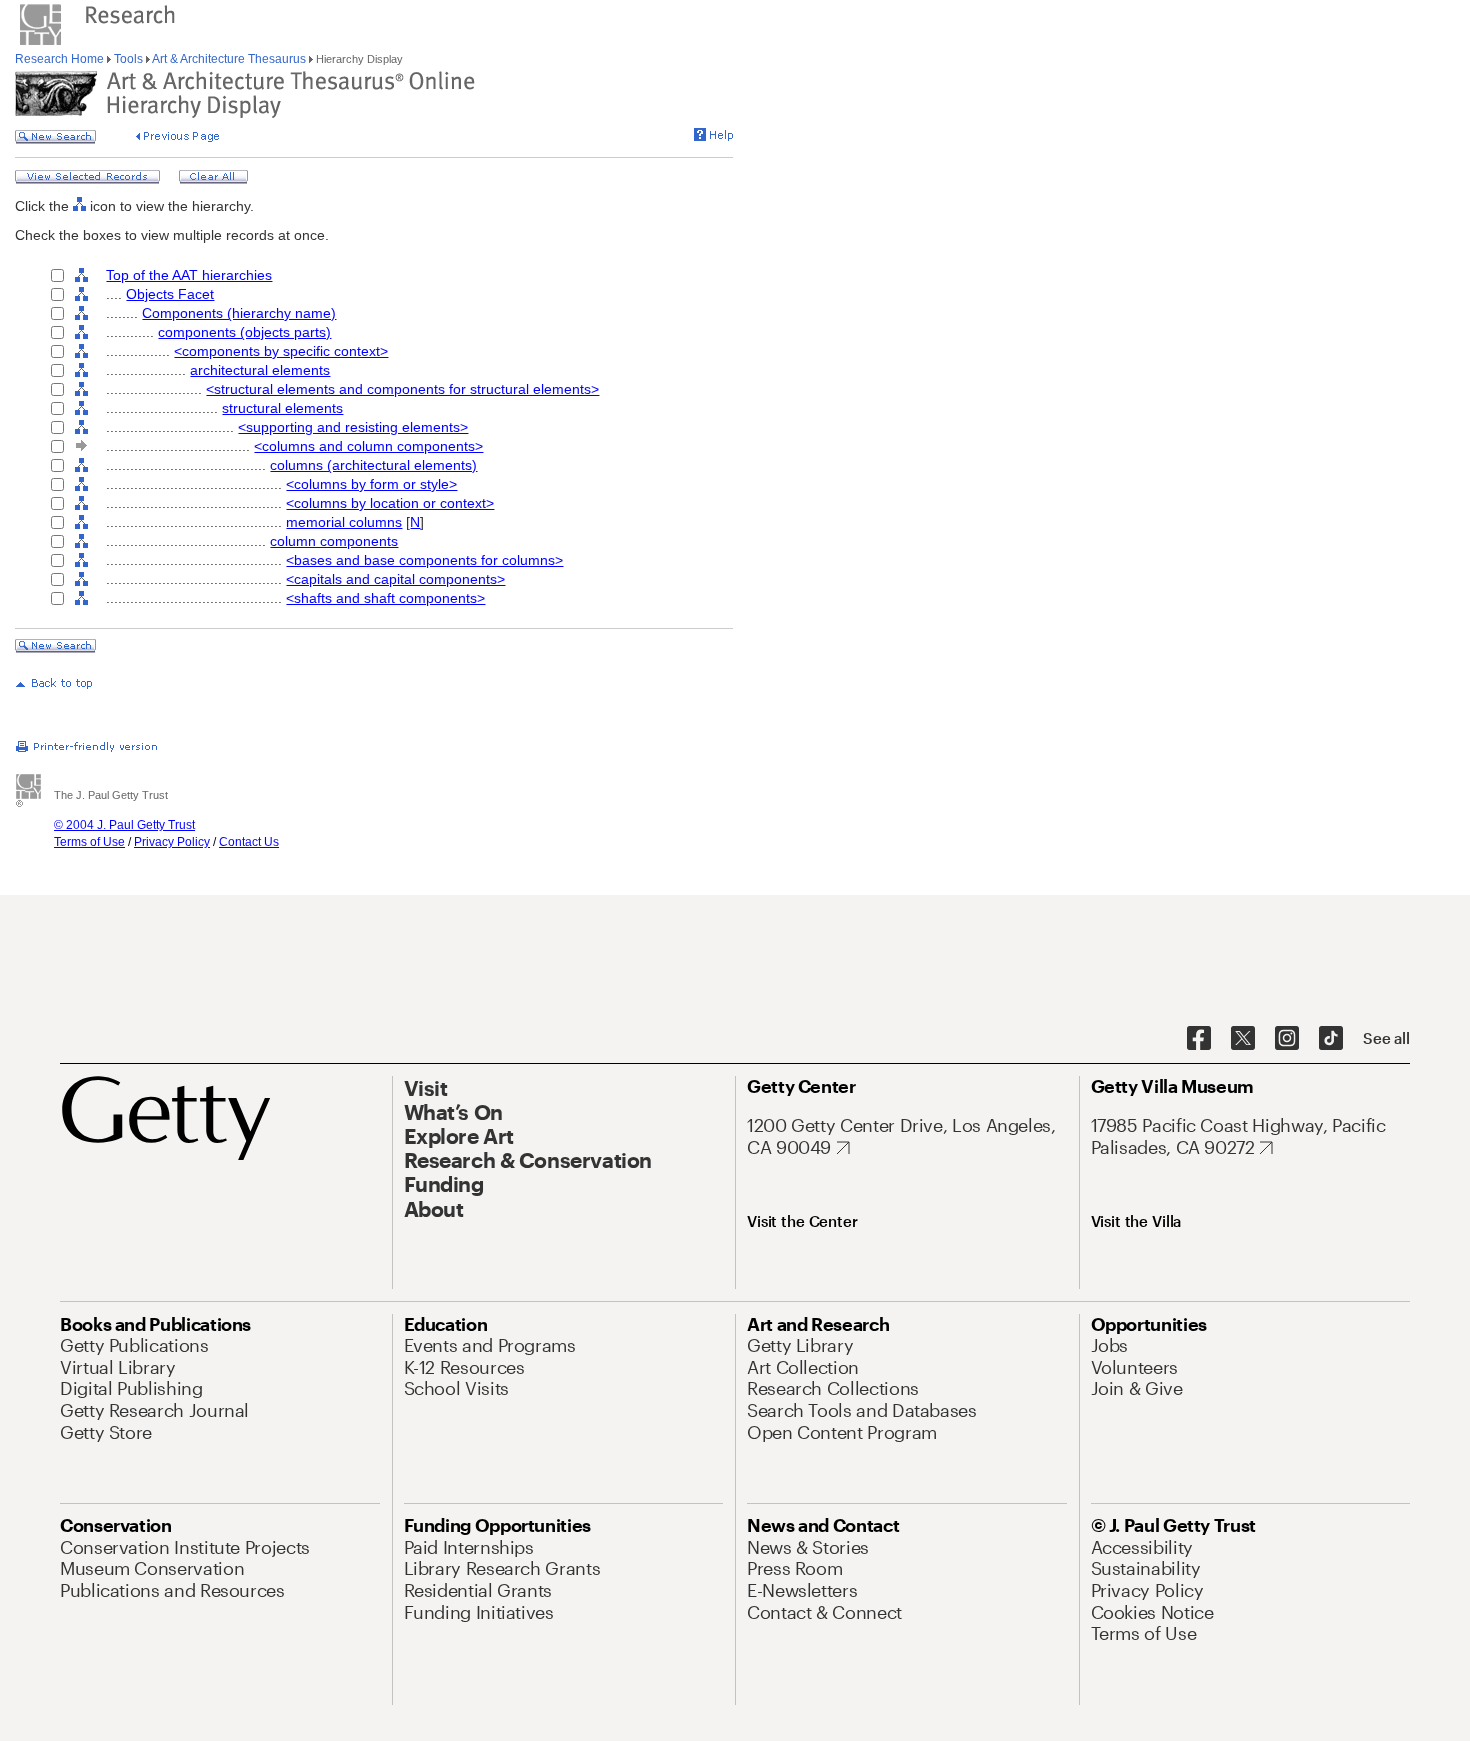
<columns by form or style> (371, 484)
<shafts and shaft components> (385, 598)
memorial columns (344, 522)
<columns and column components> (368, 446)
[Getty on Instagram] (1287, 1039)
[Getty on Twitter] (1243, 1039)
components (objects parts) (244, 332)
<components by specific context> (281, 351)
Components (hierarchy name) (239, 313)
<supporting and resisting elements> (353, 427)
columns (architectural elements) (373, 465)
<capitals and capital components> (395, 579)
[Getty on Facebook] (1199, 1039)
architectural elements (260, 370)
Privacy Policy (172, 842)
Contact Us (249, 842)
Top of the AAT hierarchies (189, 275)
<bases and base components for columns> (424, 560)
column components (334, 541)
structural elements (282, 408)
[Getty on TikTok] (1331, 1039)
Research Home (61, 59)
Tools (128, 59)
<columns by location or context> (390, 503)
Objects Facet (170, 294)
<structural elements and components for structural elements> (402, 389)
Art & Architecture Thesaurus (229, 59)
